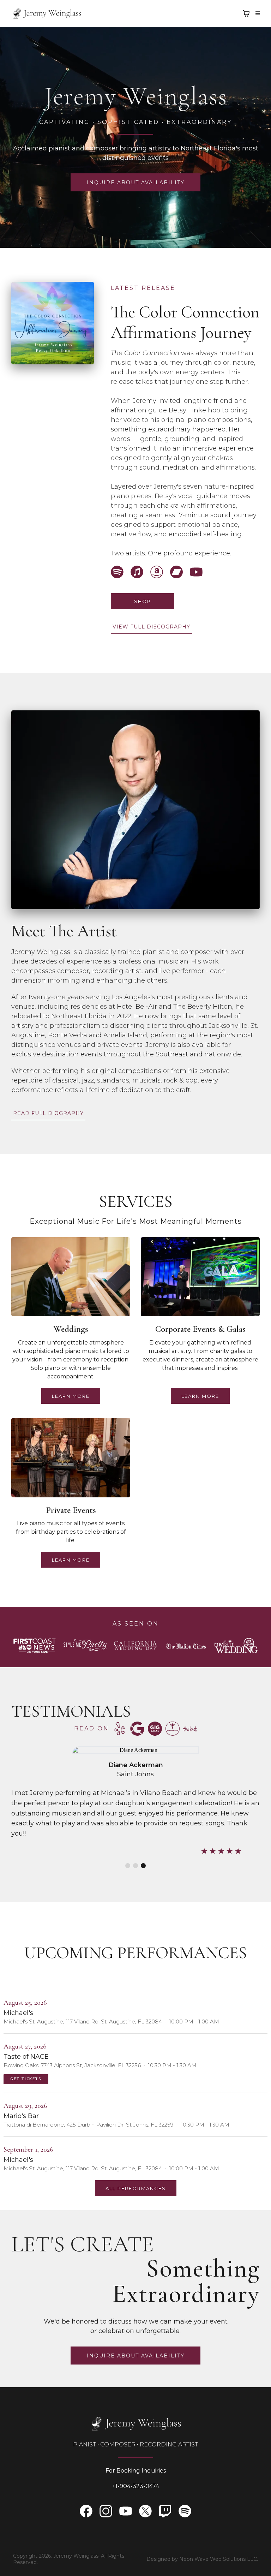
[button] (257, 13)
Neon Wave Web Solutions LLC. (219, 2559)
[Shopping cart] (246, 13)
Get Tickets (26, 2079)
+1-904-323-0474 (136, 2486)
